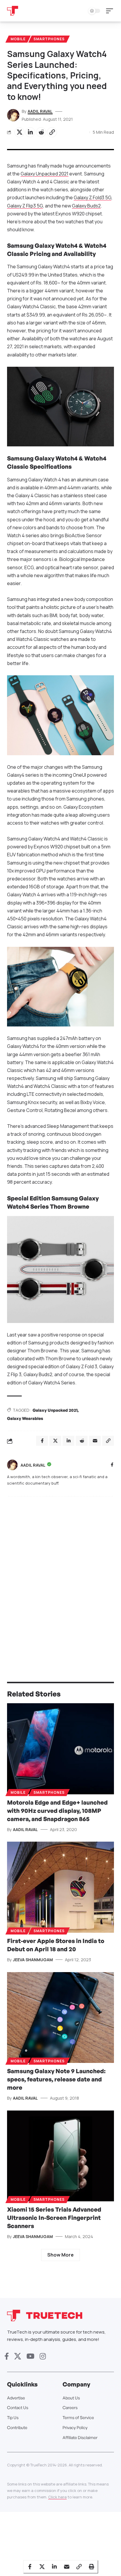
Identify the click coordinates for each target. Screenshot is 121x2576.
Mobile (18, 39)
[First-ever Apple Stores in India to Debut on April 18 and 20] (60, 1887)
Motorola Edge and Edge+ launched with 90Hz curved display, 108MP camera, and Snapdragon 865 (57, 1811)
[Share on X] (19, 132)
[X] (18, 2356)
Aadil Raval (40, 111)
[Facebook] (112, 1465)
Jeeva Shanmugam (33, 1960)
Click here (57, 2497)
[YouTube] (30, 2356)
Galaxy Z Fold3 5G (93, 197)
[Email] (67, 2567)
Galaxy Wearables (25, 1418)
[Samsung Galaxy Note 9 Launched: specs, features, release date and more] (60, 2018)
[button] (111, 11)
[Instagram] (43, 2356)
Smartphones (49, 39)
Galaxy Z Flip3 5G (25, 206)
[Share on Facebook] (30, 2567)
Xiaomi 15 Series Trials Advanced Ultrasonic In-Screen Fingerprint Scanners (54, 2218)
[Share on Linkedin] (30, 132)
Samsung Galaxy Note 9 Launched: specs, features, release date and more (56, 2079)
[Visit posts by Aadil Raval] (12, 1465)
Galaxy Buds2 (86, 206)
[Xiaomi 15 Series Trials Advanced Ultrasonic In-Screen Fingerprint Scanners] (60, 2156)
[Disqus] (60, 1577)
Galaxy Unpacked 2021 (44, 174)
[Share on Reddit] (41, 132)
